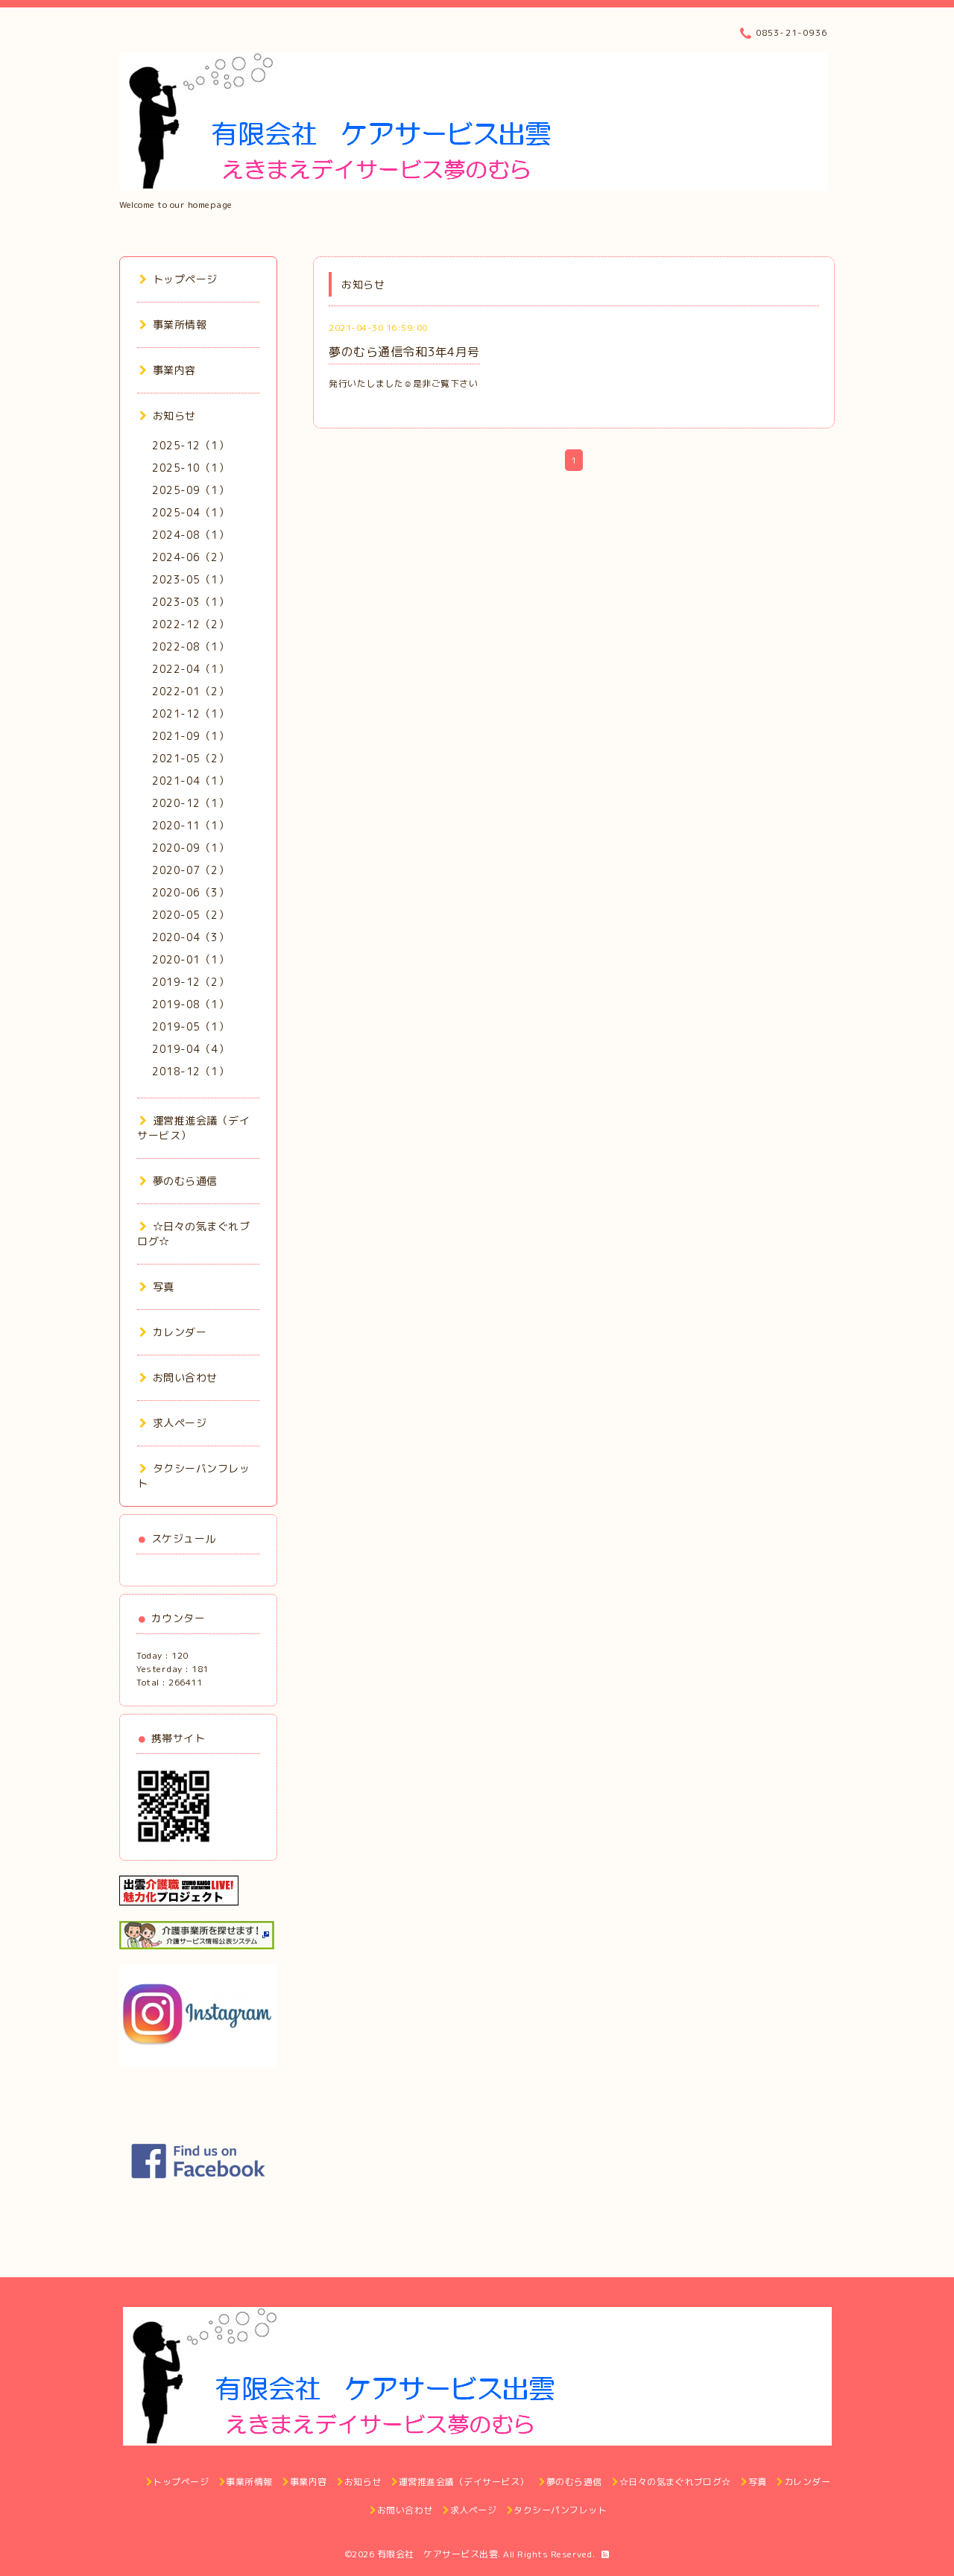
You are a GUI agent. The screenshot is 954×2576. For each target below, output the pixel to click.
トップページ (185, 279)
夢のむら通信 (185, 1181)
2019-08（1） (190, 1004)
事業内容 (174, 370)
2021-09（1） (190, 736)
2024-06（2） (190, 557)
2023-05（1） (190, 579)
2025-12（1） (190, 445)
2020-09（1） (190, 848)
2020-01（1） (190, 959)
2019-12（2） (190, 982)
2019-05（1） (190, 1026)
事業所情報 (180, 325)
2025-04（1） (190, 512)
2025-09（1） (190, 490)
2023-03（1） (190, 602)
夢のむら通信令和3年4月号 (404, 352)
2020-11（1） (190, 825)
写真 (164, 1287)
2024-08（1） (190, 535)
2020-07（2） (190, 870)
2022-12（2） (190, 624)
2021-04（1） (190, 781)
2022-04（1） (190, 669)
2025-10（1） (190, 468)
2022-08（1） (190, 646)
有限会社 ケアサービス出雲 (438, 2554)
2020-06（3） (190, 892)
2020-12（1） (190, 803)
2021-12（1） (190, 713)
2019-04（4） (190, 1049)
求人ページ (180, 1423)
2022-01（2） (190, 691)
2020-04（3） (190, 937)
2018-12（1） (190, 1071)
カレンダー (180, 1332)
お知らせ (174, 415)
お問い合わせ (185, 1377)
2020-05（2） (190, 915)
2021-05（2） (190, 758)
